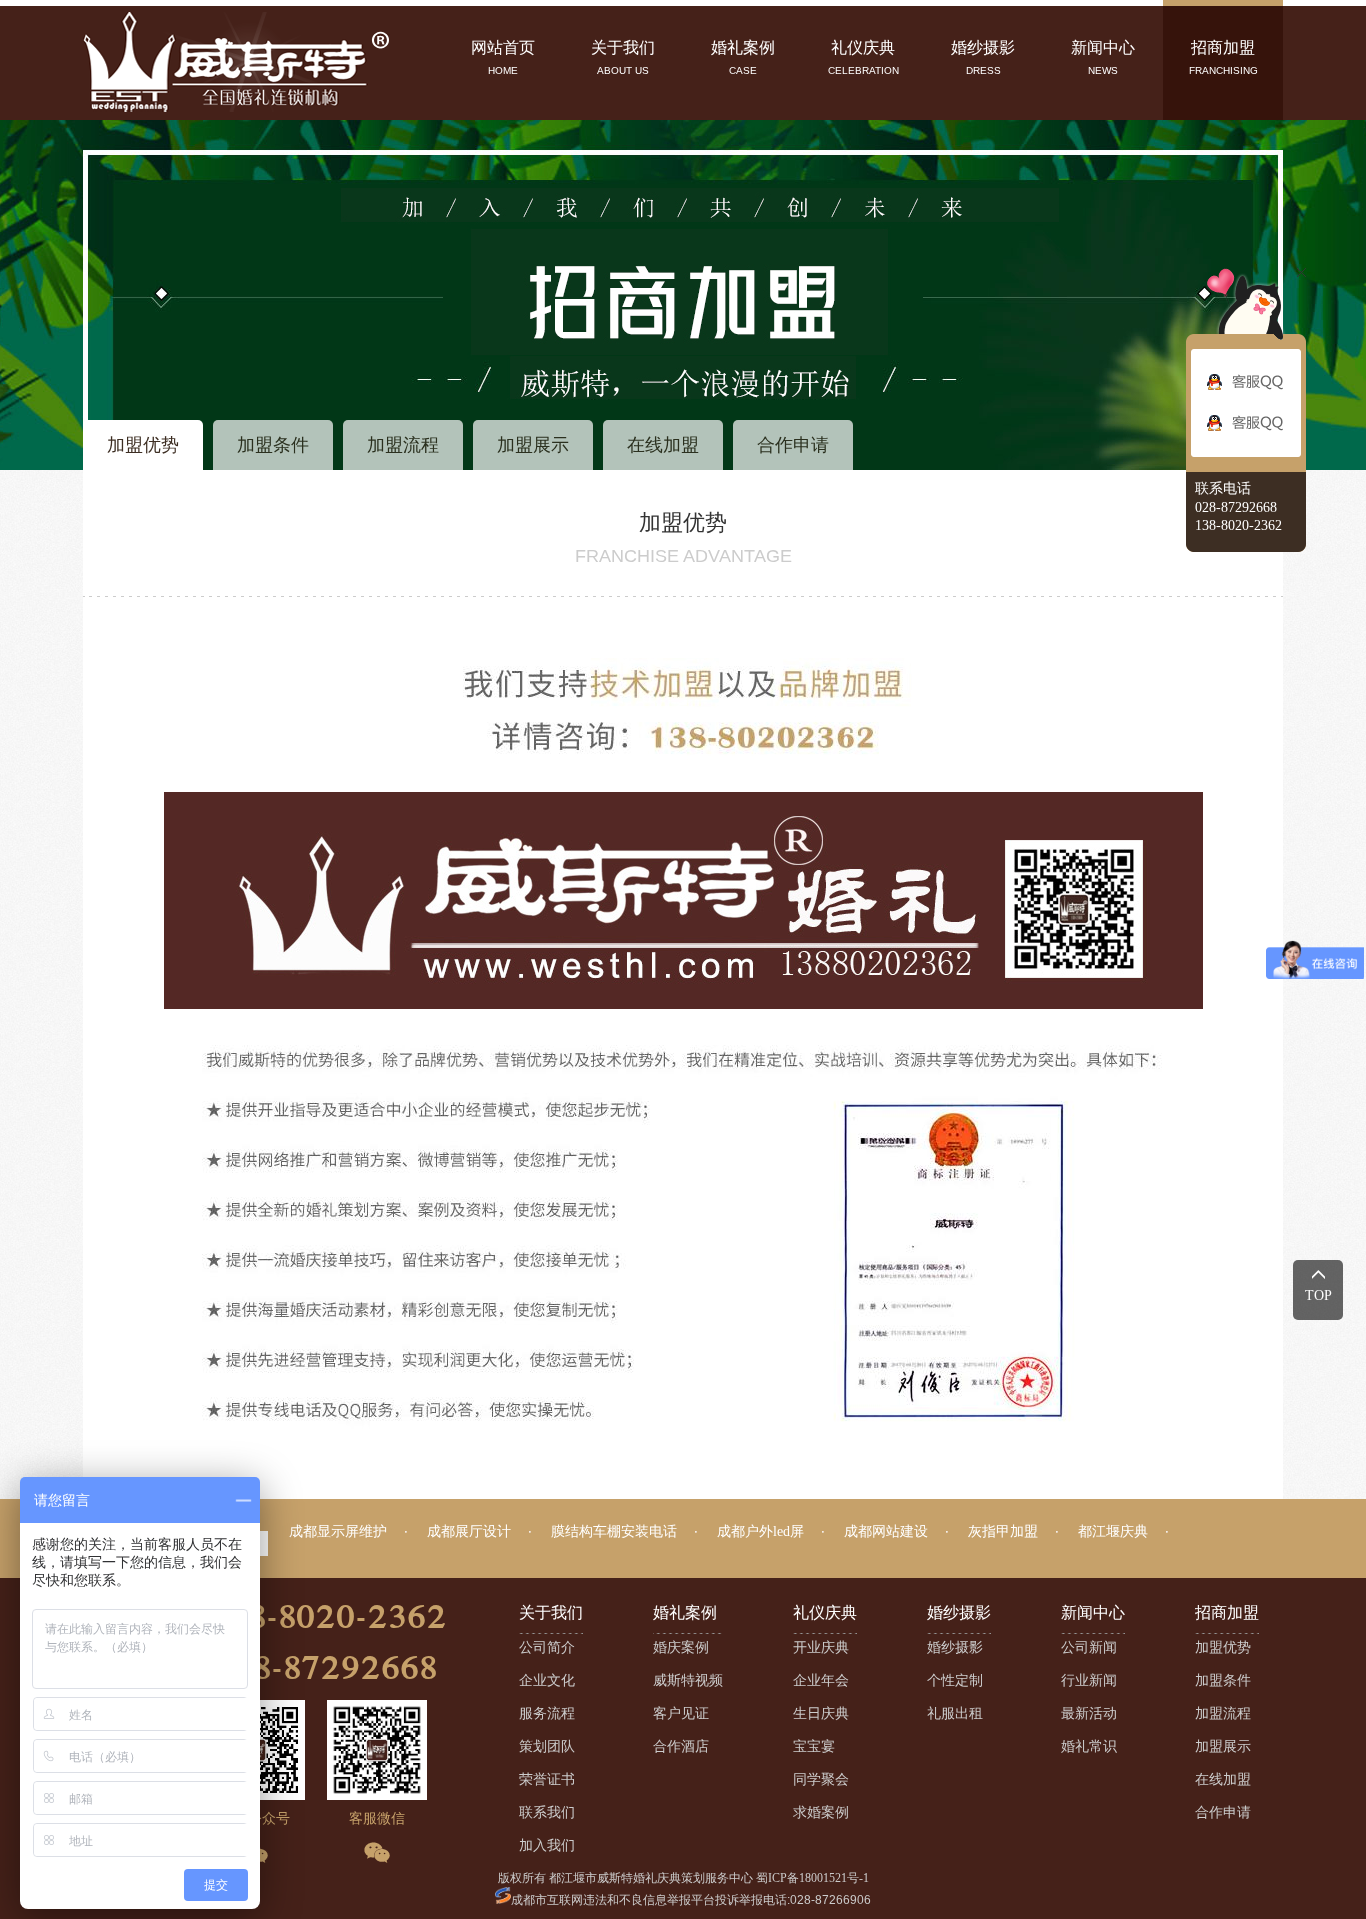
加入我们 (547, 1845)
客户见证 (681, 1713)
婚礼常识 (1089, 1746)
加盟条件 (273, 445)
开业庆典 (821, 1647)
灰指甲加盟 (1003, 1531)
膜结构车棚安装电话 (614, 1531)
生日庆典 (821, 1713)
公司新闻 (1089, 1647)
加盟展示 (533, 445)
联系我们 (547, 1812)
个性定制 (955, 1680)
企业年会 (821, 1680)
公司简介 (547, 1647)
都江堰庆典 (1113, 1531)
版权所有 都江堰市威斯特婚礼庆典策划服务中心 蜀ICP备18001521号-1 (683, 1878)
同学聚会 (821, 1779)
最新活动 (1089, 1713)
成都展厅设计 (469, 1531)
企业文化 (547, 1680)
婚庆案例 (681, 1647)
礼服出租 (955, 1713)
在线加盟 (663, 445)
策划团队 (547, 1746)
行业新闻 (1089, 1680)
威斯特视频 (688, 1680)
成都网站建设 (886, 1531)
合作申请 (793, 445)
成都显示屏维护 (338, 1531)
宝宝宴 (814, 1746)
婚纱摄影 (955, 1647)
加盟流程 (403, 445)
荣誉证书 (547, 1779)
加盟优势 (143, 445)
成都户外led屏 (760, 1531)
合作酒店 (681, 1746)
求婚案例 (821, 1812)
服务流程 (547, 1713)
